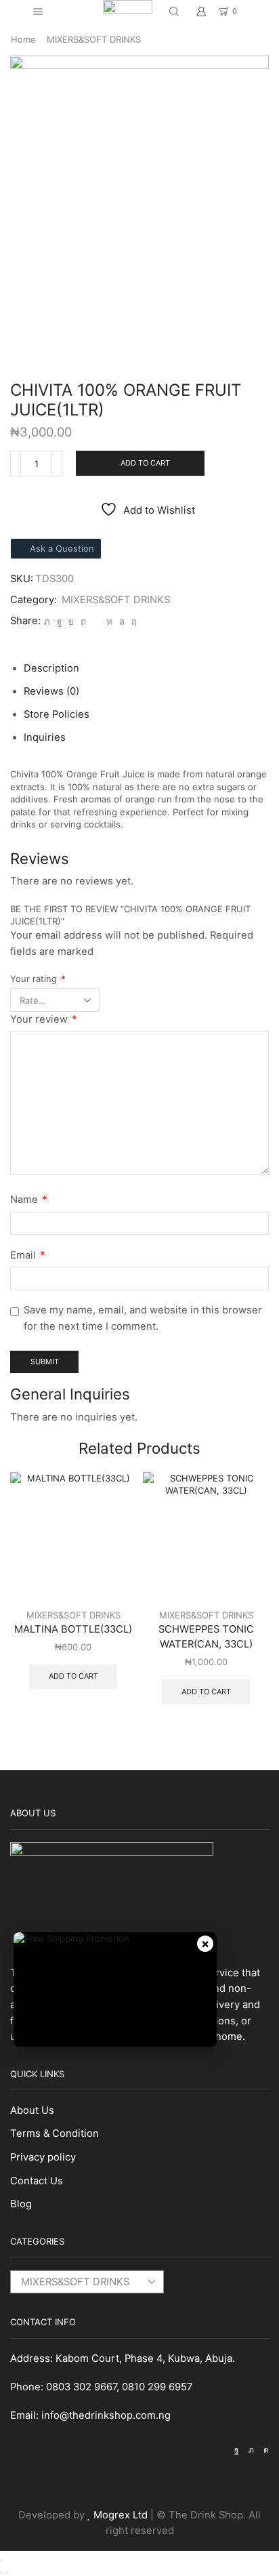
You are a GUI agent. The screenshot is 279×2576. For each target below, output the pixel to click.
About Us (32, 2110)
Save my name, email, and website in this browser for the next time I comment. (143, 1318)
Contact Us (37, 2181)
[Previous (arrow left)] (1, 2573)
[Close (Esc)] (1, 2560)
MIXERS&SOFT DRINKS (94, 39)
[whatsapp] (122, 621)
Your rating (38, 979)
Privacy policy (43, 2157)
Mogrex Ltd (121, 2515)
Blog (21, 2204)
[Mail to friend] (96, 621)
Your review (44, 1019)
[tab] (51, 668)
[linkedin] (109, 621)
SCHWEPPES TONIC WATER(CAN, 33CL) (206, 1637)
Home (23, 39)
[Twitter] (47, 621)
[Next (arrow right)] (7, 2573)
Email (28, 1255)
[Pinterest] (83, 621)
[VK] (71, 621)
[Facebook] (59, 621)
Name (29, 1200)
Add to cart (145, 463)
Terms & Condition (55, 2133)
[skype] (132, 621)
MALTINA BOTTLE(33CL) (73, 1629)
